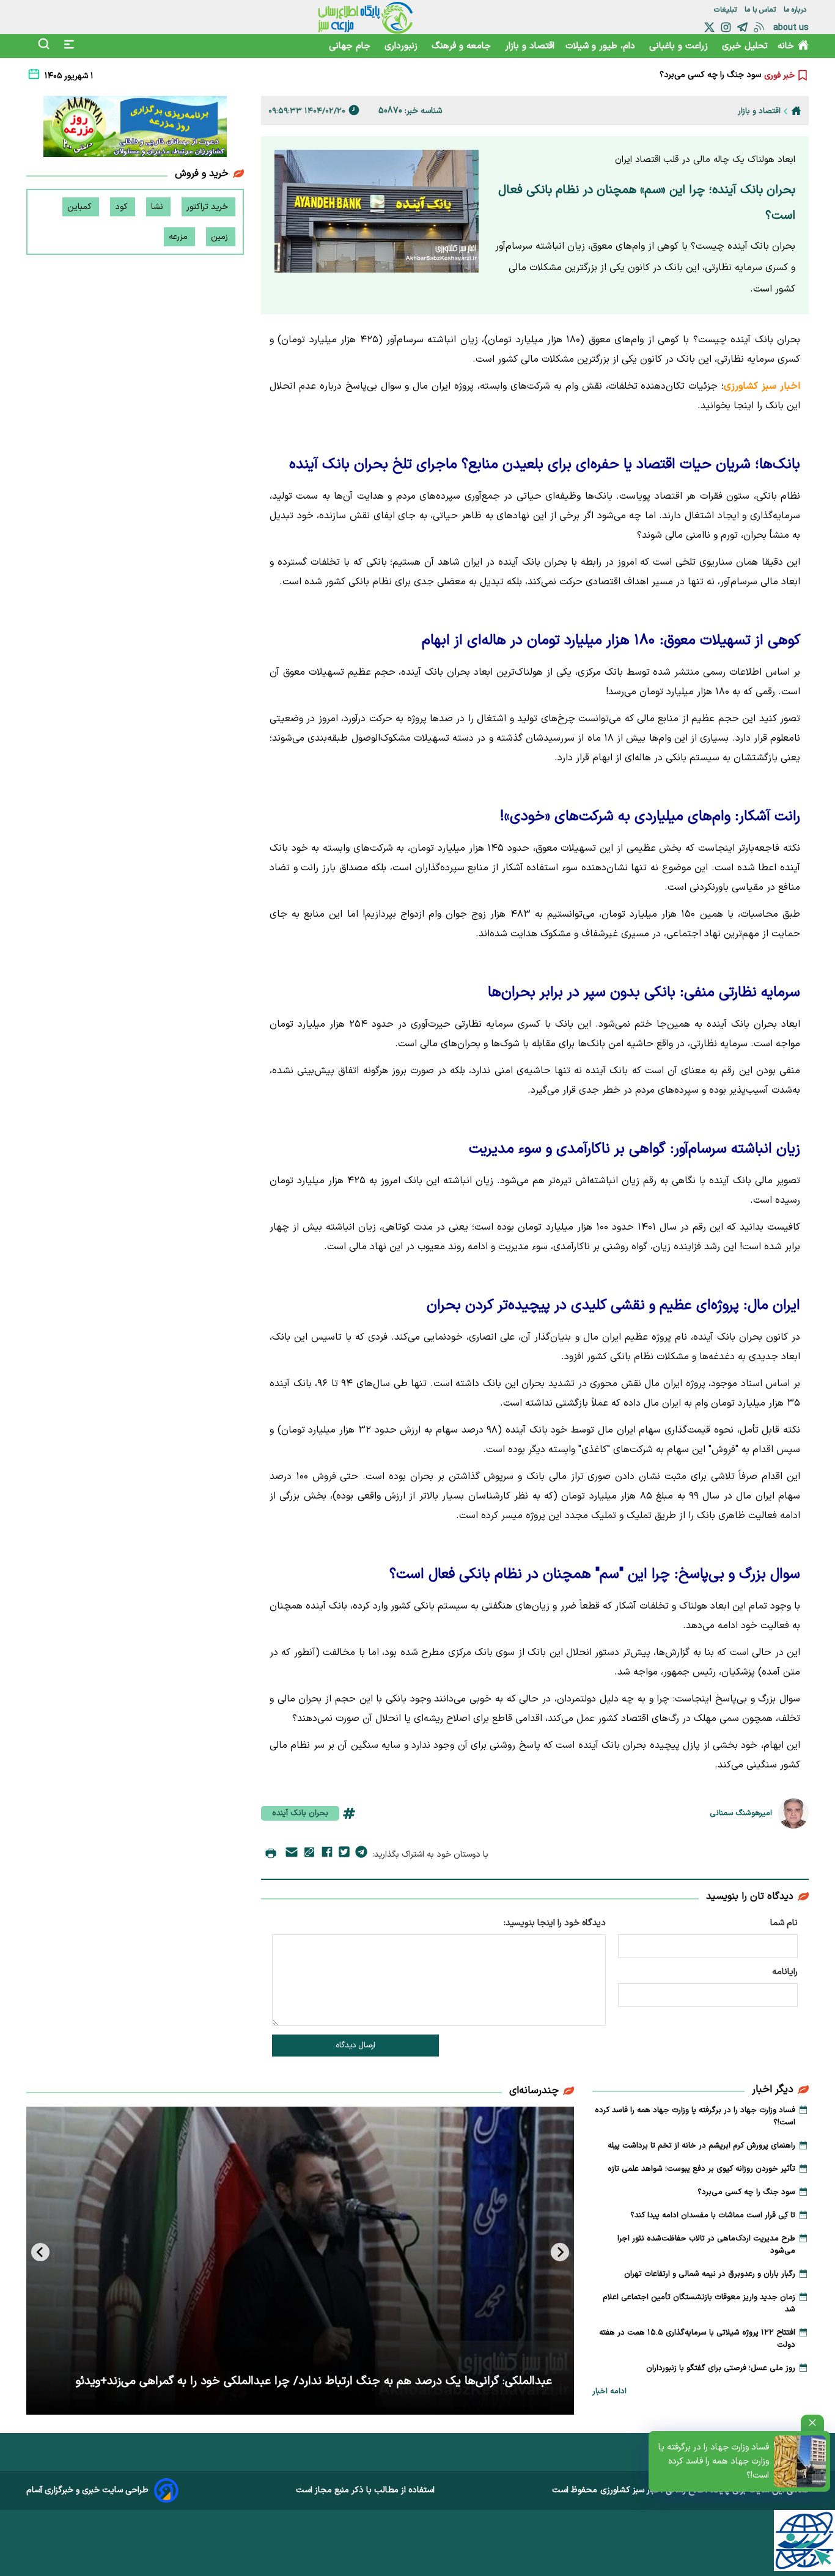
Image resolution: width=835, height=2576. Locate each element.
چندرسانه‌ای (534, 2091)
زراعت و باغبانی (680, 46)
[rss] (759, 27)
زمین (221, 237)
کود (123, 207)
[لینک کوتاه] (309, 1855)
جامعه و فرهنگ (463, 46)
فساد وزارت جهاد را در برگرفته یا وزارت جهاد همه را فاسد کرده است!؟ (714, 2461)
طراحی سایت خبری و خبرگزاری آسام (87, 2490)
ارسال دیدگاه (355, 2046)
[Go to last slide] (560, 2252)
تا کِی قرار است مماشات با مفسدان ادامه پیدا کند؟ (673, 75)
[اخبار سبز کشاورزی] (365, 17)
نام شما (784, 1923)
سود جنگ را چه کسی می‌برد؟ (746, 2192)
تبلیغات (726, 10)
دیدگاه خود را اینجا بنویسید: (555, 1923)
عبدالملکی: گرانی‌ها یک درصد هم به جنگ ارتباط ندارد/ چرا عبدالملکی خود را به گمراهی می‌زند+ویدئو (314, 2381)
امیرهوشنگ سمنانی (741, 1813)
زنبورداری (403, 46)
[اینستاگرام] (726, 27)
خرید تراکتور (208, 207)
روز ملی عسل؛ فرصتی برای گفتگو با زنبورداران (721, 2368)
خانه (786, 46)
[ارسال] (292, 1855)
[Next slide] (40, 2252)
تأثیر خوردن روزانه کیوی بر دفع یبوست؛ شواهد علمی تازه (701, 2169)
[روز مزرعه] (135, 129)
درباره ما (796, 10)
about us (791, 28)
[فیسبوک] (327, 1854)
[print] (271, 1854)
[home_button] (796, 111)
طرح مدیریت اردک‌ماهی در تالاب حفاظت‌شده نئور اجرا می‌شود (706, 2245)
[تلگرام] (742, 27)
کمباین (81, 207)
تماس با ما (761, 10)
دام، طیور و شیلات (602, 46)
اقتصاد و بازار (530, 46)
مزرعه (179, 237)
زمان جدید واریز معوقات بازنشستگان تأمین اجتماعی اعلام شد (699, 2303)
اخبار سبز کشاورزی (631, 2490)
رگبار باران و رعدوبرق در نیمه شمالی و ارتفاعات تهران (710, 2274)
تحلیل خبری (745, 46)
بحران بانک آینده (300, 1813)
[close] (812, 2423)
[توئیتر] (709, 27)
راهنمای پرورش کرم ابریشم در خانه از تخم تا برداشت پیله (701, 2146)
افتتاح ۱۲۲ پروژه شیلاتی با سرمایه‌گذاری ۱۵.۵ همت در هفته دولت (697, 2339)
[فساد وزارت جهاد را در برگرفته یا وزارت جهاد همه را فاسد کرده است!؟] (800, 2461)
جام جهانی (351, 46)
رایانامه (785, 1972)
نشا (158, 207)
